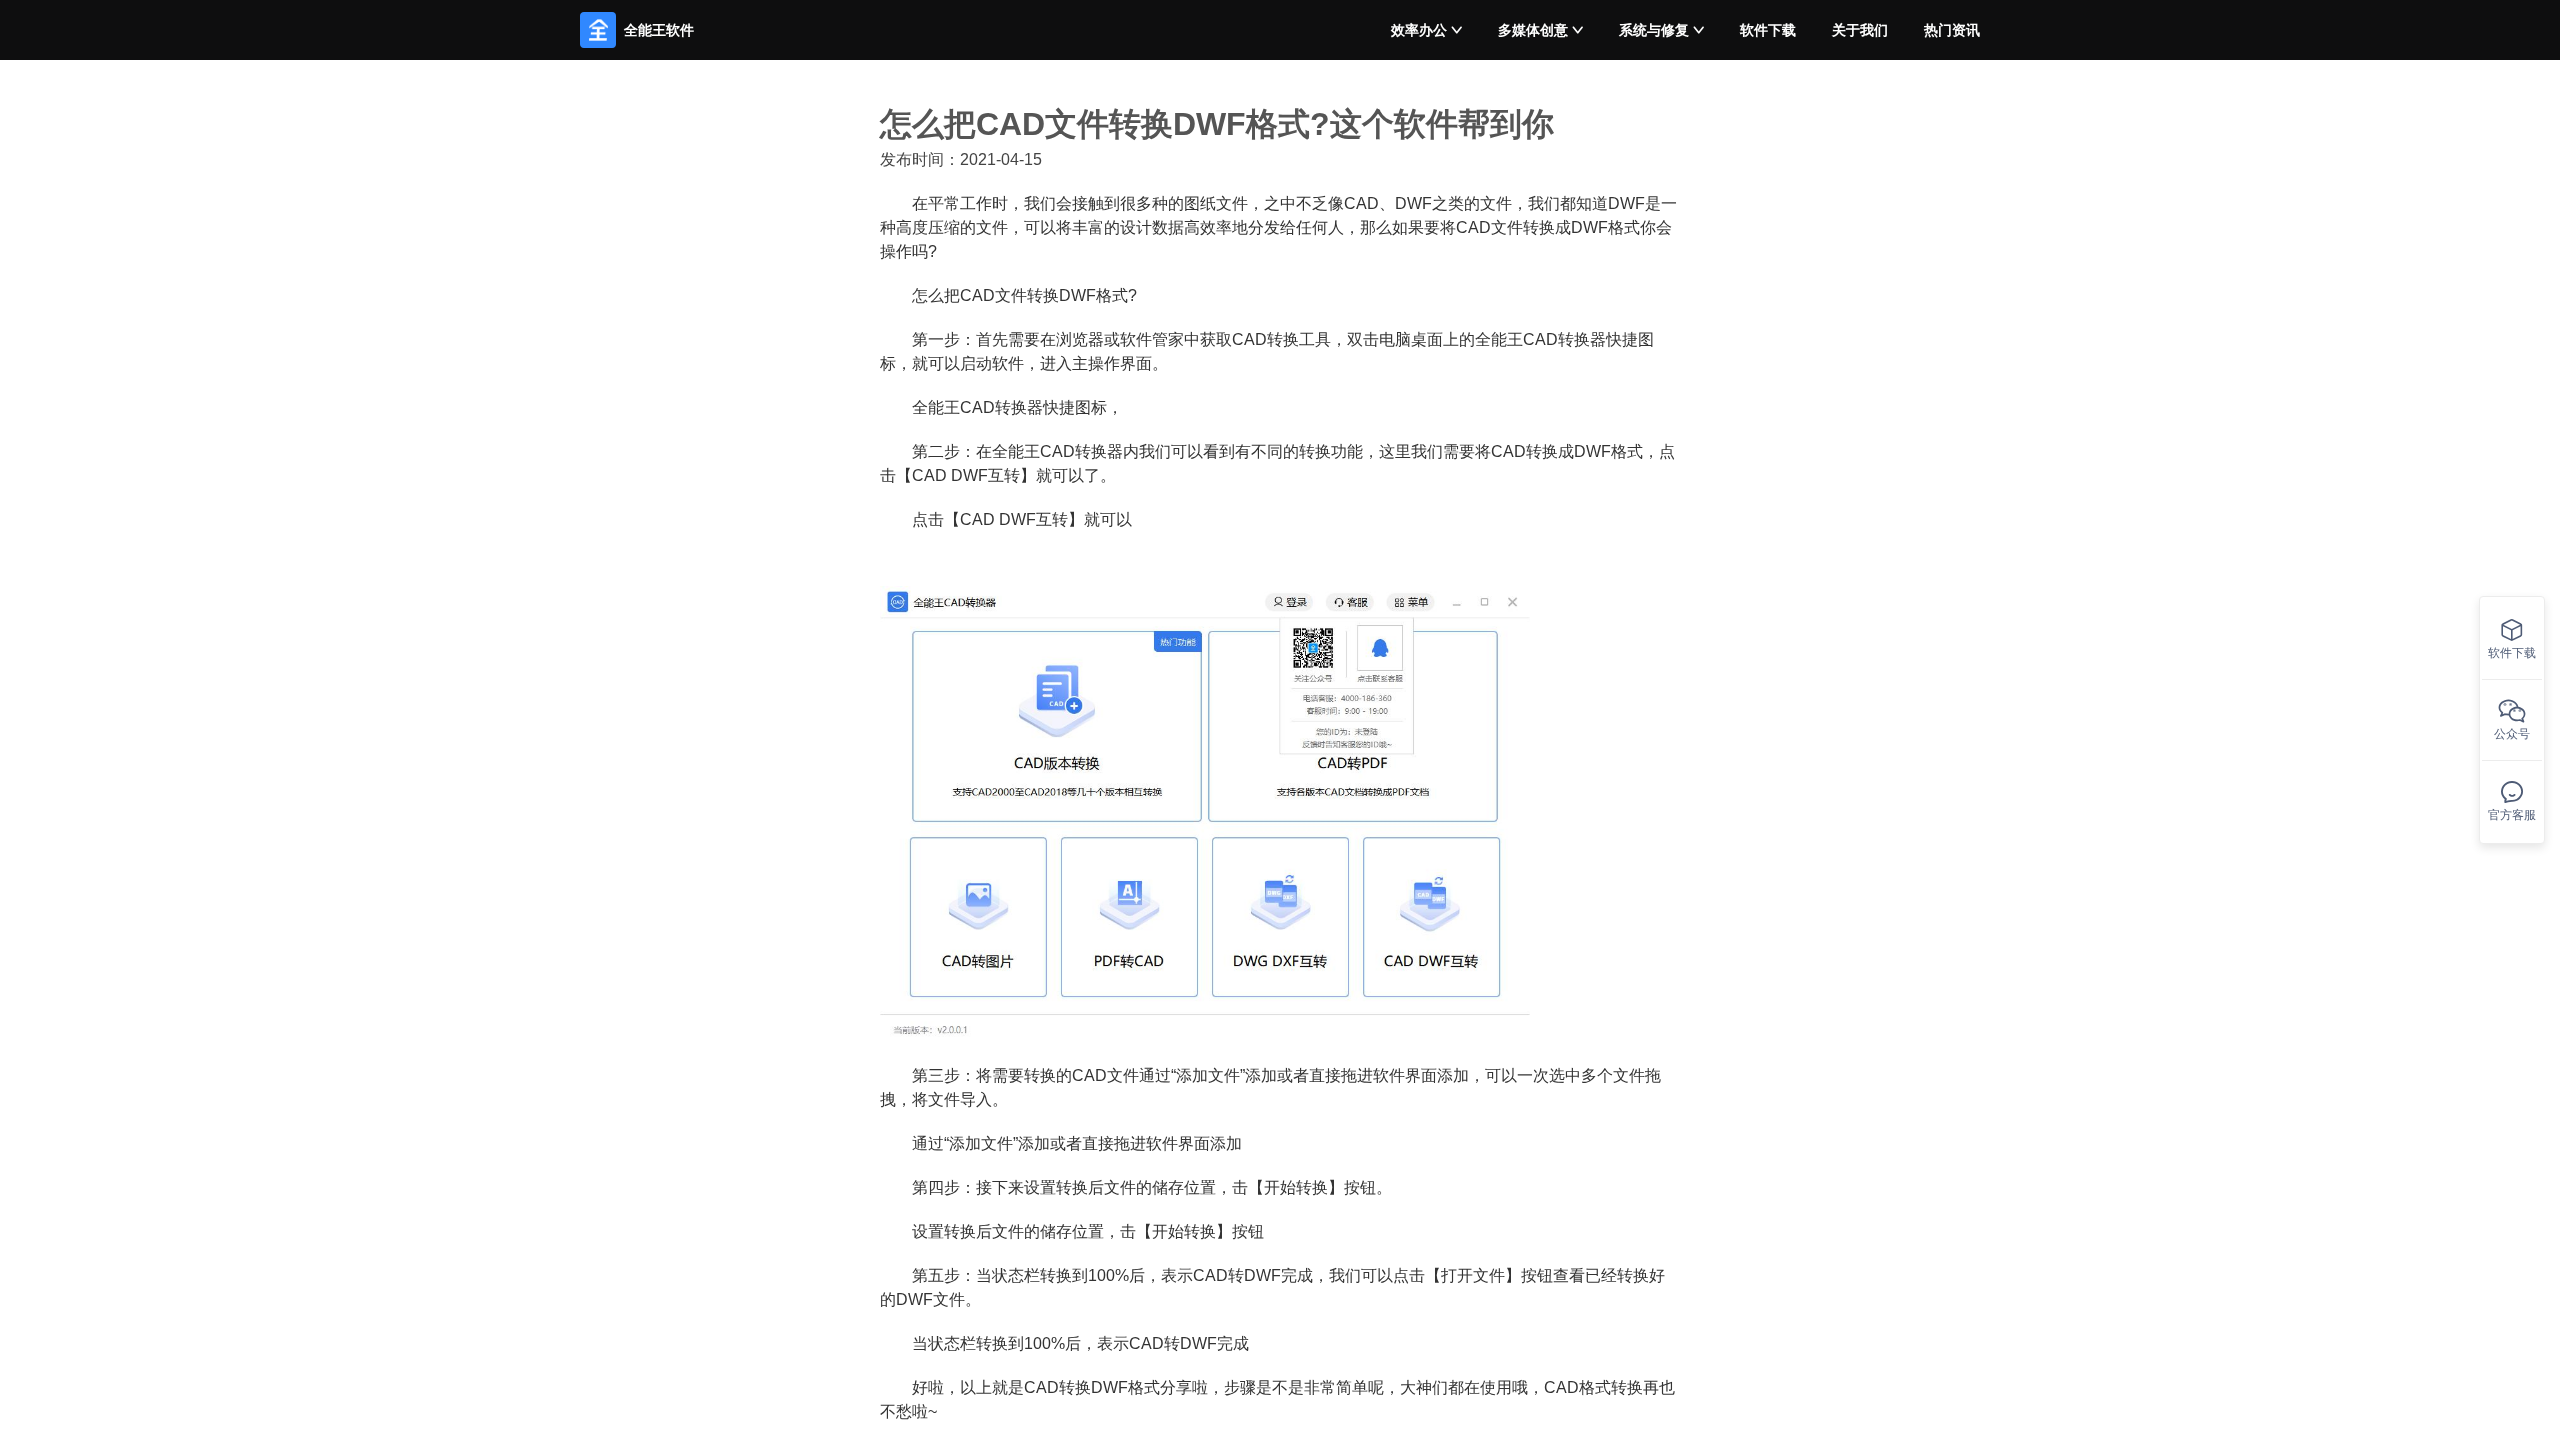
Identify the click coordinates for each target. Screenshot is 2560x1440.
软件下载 (1768, 30)
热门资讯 (1952, 30)
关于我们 (1860, 30)
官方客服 (2512, 815)
